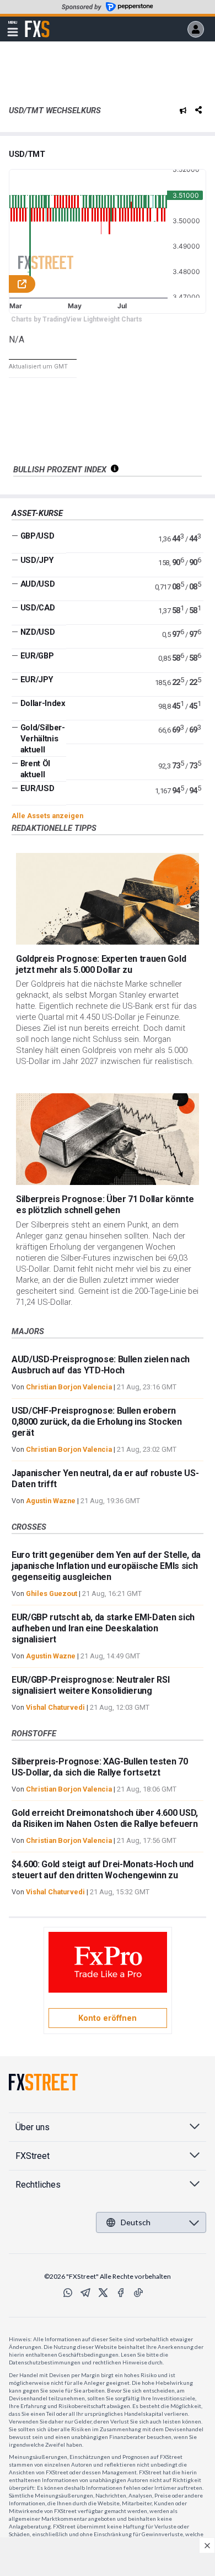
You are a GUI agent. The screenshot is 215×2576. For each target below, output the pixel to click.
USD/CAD (38, 608)
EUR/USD (37, 788)
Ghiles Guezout (52, 1593)
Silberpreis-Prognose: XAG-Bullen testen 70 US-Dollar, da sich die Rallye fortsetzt (100, 1767)
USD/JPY (37, 560)
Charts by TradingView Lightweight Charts (77, 319)
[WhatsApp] (68, 2293)
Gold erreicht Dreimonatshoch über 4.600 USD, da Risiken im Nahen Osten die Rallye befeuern (105, 1818)
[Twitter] (103, 2293)
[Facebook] (121, 2293)
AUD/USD (38, 584)
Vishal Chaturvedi (55, 1707)
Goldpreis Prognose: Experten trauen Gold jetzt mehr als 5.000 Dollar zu (101, 964)
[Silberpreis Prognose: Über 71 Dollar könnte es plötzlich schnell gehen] (108, 1139)
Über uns (33, 2127)
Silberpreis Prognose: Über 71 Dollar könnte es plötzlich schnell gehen (105, 1205)
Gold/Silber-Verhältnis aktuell (43, 739)
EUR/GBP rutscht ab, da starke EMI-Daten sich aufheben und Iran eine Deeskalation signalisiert (103, 1628)
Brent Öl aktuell (35, 769)
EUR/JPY (37, 679)
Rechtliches (38, 2185)
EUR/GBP (37, 656)
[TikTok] (138, 2293)
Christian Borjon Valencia (69, 1387)
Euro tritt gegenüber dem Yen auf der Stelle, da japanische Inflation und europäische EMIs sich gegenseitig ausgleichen (106, 1566)
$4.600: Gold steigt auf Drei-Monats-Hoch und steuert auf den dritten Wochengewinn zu (103, 1870)
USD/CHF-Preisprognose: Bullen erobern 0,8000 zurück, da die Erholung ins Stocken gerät (97, 1422)
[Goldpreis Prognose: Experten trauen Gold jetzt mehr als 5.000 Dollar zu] (108, 899)
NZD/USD (38, 632)
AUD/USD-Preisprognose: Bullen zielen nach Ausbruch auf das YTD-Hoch (101, 1365)
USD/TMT (27, 154)
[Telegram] (85, 2293)
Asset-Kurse (37, 513)
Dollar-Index (43, 703)
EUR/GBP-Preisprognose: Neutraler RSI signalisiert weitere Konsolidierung (90, 1685)
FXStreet (37, 23)
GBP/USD (37, 536)
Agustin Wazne (51, 1501)
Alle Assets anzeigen (47, 816)
